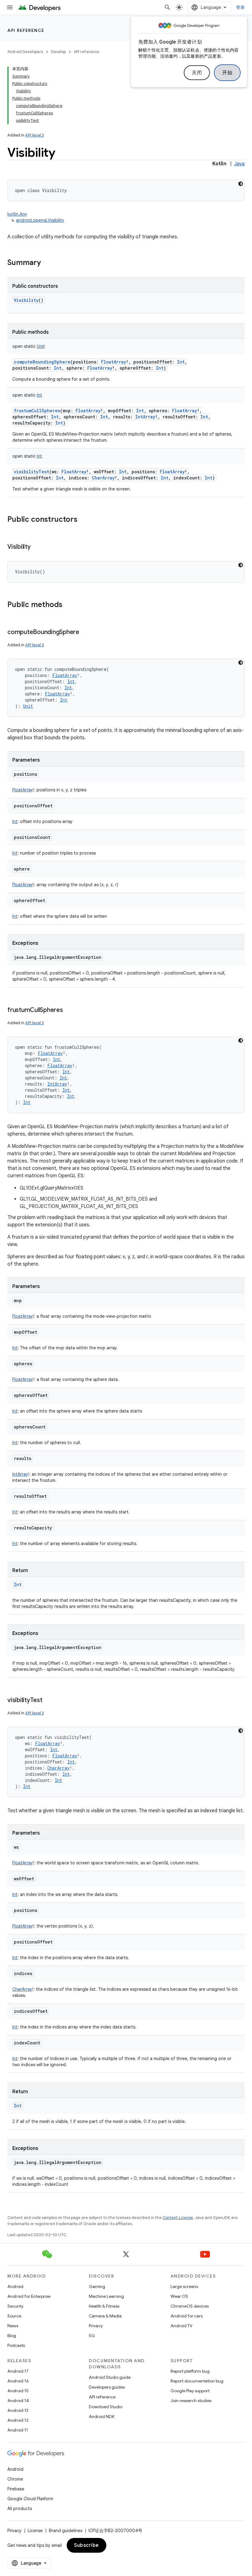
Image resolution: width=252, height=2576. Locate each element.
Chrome (15, 2479)
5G (92, 2336)
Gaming (97, 2286)
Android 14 (18, 2401)
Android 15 (18, 2391)
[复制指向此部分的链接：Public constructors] (84, 520)
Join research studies (191, 2401)
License (35, 2531)
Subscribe (87, 2545)
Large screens (184, 2286)
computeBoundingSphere (42, 362)
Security (15, 2306)
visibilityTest (31, 472)
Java (239, 164)
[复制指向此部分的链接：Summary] (47, 263)
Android (15, 2286)
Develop (58, 52)
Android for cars (187, 2316)
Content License (178, 2218)
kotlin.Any (17, 214)
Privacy (96, 2326)
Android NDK (102, 2416)
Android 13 (18, 2410)
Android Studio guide (110, 2377)
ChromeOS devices (190, 2306)
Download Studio (106, 2407)
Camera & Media (105, 2316)
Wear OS (179, 2296)
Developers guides (107, 2387)
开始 (227, 73)
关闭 (197, 73)
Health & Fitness (104, 2306)
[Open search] (167, 7)
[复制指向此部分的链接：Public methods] (69, 605)
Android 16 (18, 2381)
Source (14, 2316)
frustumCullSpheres (37, 411)
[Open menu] (10, 7)
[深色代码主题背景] (241, 184)
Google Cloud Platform (30, 2499)
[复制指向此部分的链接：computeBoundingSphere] (85, 632)
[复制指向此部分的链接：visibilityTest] (49, 1701)
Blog (12, 2336)
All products (20, 2509)
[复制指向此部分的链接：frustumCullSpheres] (69, 1010)
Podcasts (16, 2345)
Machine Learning (106, 2296)
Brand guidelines (66, 2531)
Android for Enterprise (29, 2296)
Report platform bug (190, 2371)
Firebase (16, 2489)
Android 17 (18, 2371)
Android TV (181, 2326)
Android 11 (18, 2430)
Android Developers (25, 52)
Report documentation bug (197, 2381)
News (13, 2326)
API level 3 (35, 135)
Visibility (26, 300)
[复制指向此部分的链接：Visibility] (37, 547)
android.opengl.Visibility (40, 220)
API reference (26, 30)
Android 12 (18, 2420)
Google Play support (190, 2391)
